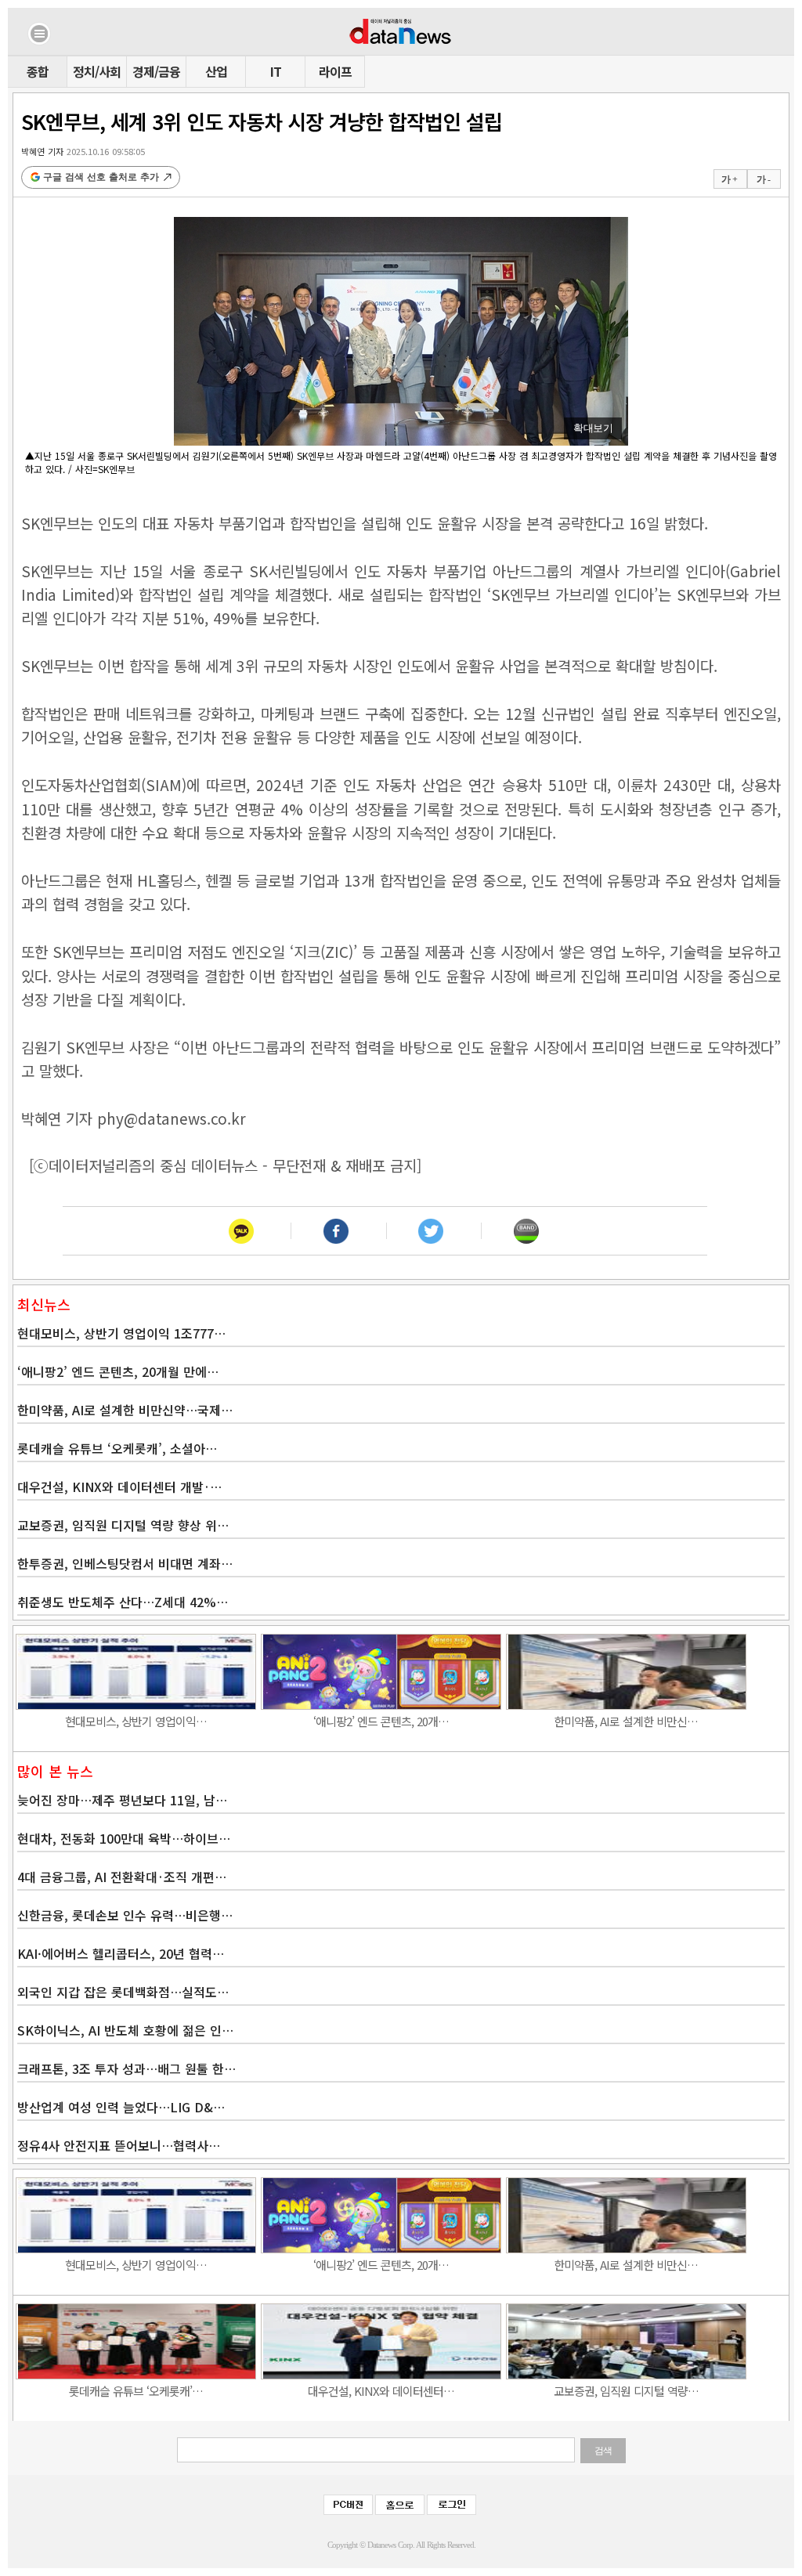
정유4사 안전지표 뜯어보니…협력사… (119, 2145)
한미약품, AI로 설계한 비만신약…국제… (125, 1410)
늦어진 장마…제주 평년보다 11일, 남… (122, 1800)
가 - (763, 179)
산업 (216, 71)
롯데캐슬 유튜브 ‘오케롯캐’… (136, 2391)
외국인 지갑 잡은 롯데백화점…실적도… (123, 1992)
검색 (603, 2451)
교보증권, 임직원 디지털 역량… (626, 2391)
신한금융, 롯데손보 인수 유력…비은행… (125, 1915)
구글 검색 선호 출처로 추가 (101, 177)
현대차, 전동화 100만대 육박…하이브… (124, 1838)
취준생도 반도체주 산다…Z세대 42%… (123, 1602)
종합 (38, 71)
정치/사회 (97, 71)
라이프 (335, 71)
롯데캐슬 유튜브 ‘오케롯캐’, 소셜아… (117, 1448)
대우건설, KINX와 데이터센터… (381, 2391)
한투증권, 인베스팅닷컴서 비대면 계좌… (125, 1563)
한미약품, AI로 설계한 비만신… (626, 1721)
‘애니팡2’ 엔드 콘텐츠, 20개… (381, 1721)
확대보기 (593, 428)
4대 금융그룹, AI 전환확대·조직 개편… (122, 1877)
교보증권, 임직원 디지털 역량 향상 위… (123, 1525)
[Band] (526, 1231)
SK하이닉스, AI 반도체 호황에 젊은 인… (125, 2030)
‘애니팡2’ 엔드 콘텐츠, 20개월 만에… (118, 1371)
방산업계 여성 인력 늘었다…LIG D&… (121, 2107)
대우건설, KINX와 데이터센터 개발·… (119, 1487)
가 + (729, 179)
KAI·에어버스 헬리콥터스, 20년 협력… (121, 1953)
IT (276, 71)
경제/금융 (156, 71)
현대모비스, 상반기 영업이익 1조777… (121, 1333)
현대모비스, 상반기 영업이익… (136, 1721)
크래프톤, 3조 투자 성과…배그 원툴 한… (126, 2068)
